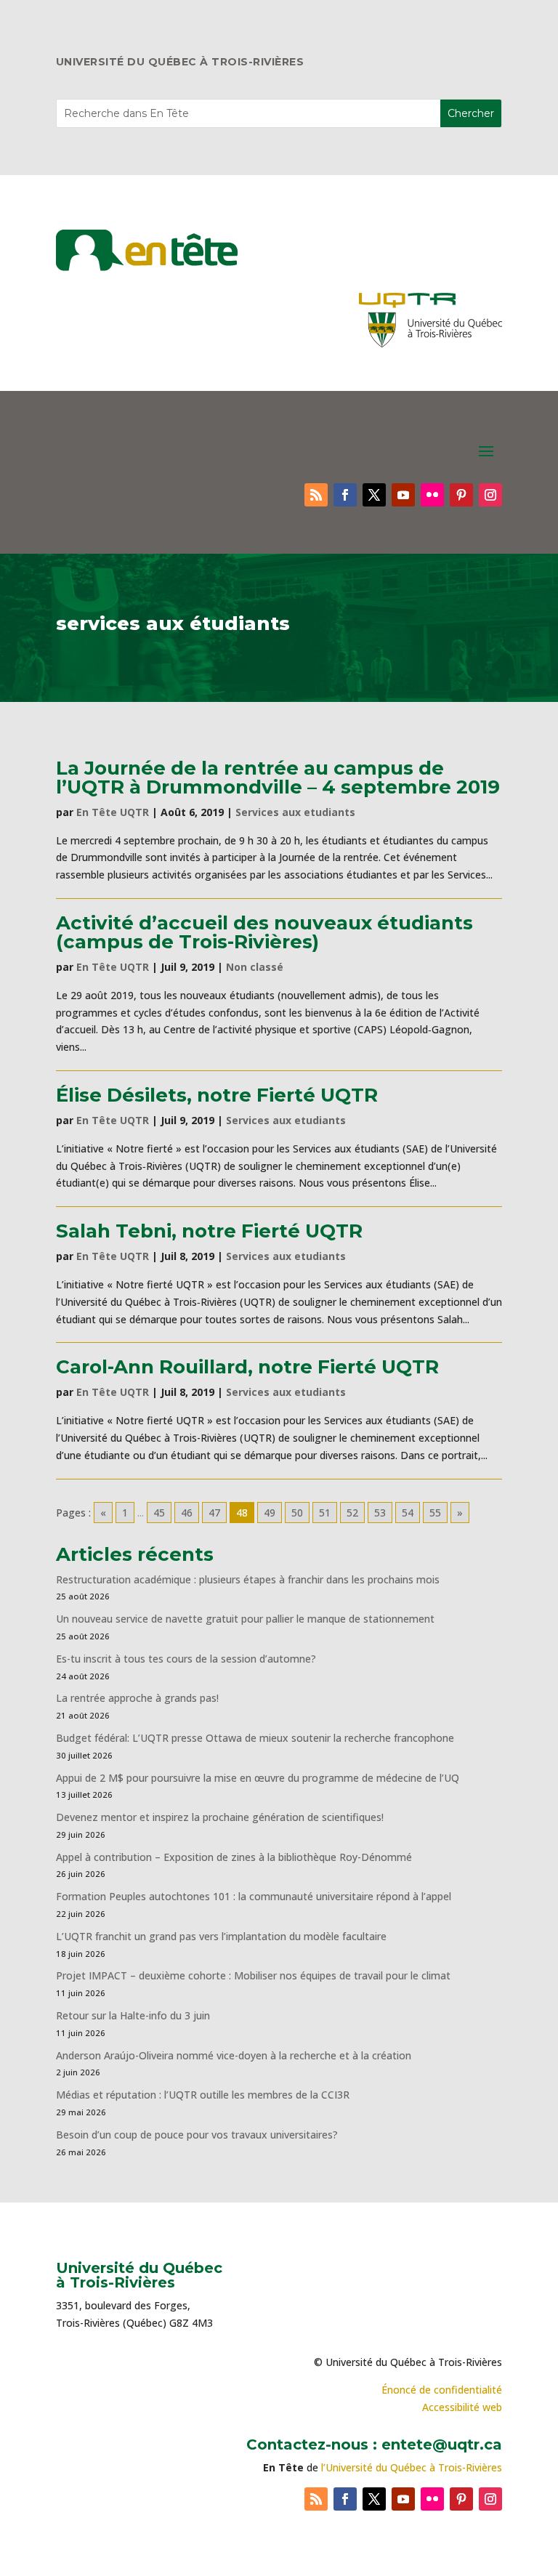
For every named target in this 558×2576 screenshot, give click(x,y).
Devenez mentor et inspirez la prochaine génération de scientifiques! (220, 1817)
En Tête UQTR (113, 812)
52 (352, 1513)
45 (159, 1513)
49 (270, 1513)
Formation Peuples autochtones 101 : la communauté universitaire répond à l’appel (254, 1896)
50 (297, 1513)
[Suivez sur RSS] (316, 495)
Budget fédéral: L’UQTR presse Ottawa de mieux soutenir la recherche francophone (255, 1738)
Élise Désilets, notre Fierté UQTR (217, 1095)
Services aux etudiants (295, 812)
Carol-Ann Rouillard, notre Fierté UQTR (247, 1367)
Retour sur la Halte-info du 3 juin (133, 2015)
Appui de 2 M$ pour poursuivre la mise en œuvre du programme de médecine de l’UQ (258, 1778)
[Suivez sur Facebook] (345, 495)
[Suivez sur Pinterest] (461, 495)
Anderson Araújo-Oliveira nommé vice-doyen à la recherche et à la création (234, 2055)
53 (380, 1513)
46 (187, 1513)
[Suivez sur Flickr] (432, 495)
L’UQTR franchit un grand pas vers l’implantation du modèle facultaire (221, 1936)
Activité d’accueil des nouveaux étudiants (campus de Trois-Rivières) (264, 932)
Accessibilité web (462, 2407)
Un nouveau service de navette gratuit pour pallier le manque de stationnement (245, 1619)
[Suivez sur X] (374, 495)
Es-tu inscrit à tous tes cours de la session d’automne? (186, 1659)
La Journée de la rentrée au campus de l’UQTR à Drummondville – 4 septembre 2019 (278, 778)
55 (435, 1513)
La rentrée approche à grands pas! (137, 1698)
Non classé (255, 967)
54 (408, 1513)
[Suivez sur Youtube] (403, 495)
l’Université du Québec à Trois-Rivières (412, 2467)
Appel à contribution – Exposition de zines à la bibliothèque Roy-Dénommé (234, 1857)
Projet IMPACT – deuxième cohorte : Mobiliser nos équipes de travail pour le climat (253, 1975)
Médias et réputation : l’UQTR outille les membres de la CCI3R (203, 2095)
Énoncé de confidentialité (442, 2390)
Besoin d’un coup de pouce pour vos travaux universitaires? (197, 2135)
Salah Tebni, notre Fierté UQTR (209, 1231)
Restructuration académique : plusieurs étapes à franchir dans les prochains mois (248, 1579)
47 (214, 1513)
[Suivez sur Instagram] (490, 495)
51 (325, 1513)
